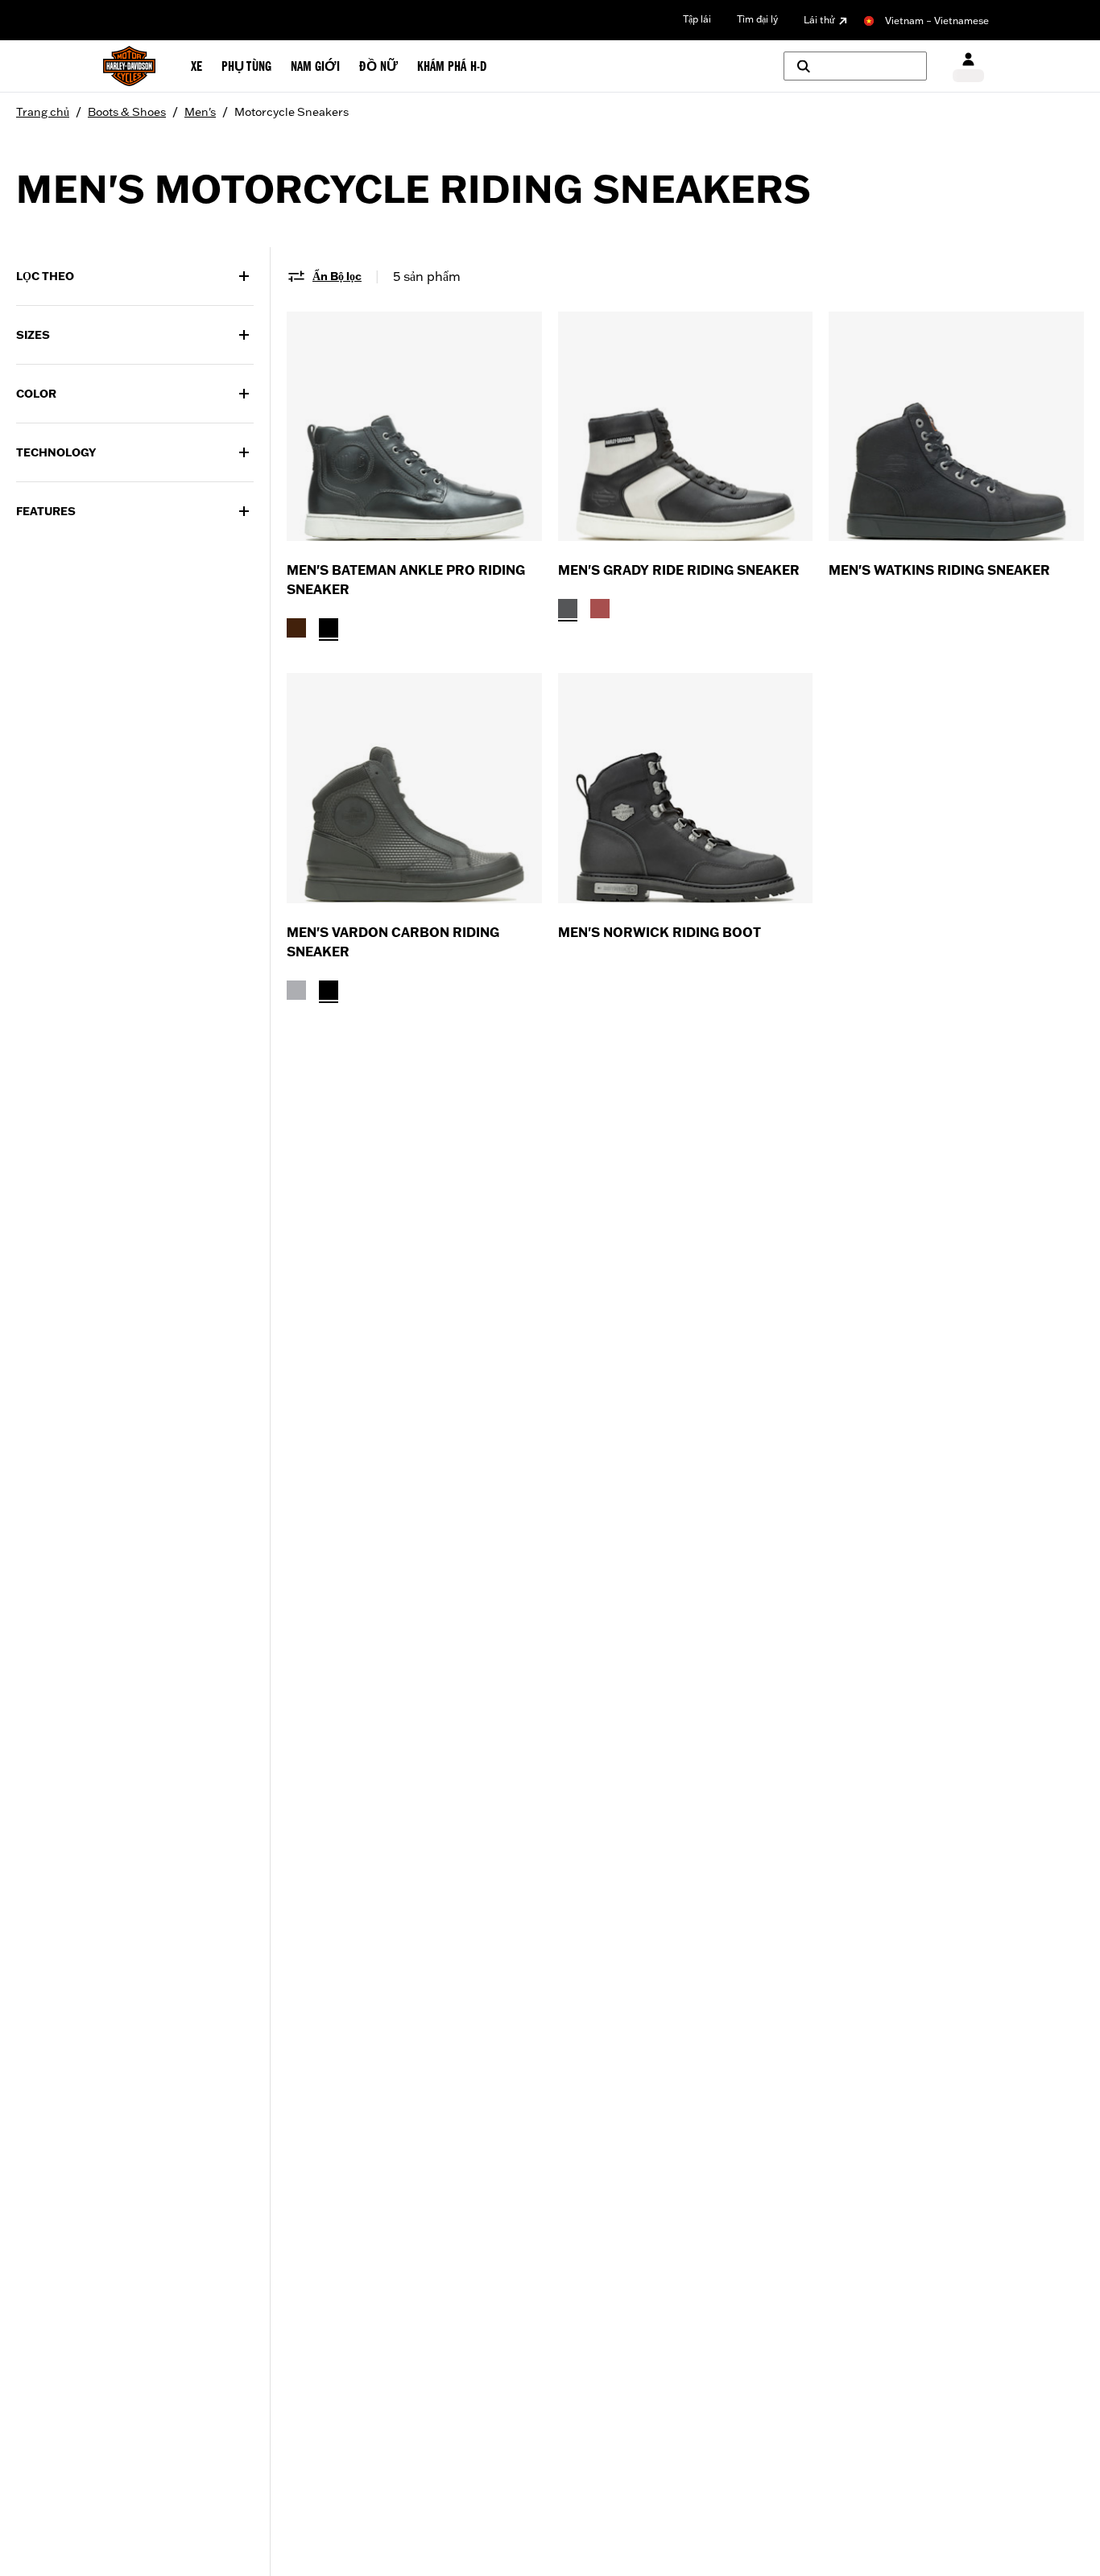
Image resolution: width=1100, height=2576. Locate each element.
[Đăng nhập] (968, 66)
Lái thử (819, 20)
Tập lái (697, 19)
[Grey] (296, 990)
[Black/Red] (600, 609)
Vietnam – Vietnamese (937, 21)
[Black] (329, 628)
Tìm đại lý (757, 19)
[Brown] (296, 628)
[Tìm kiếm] (855, 66)
